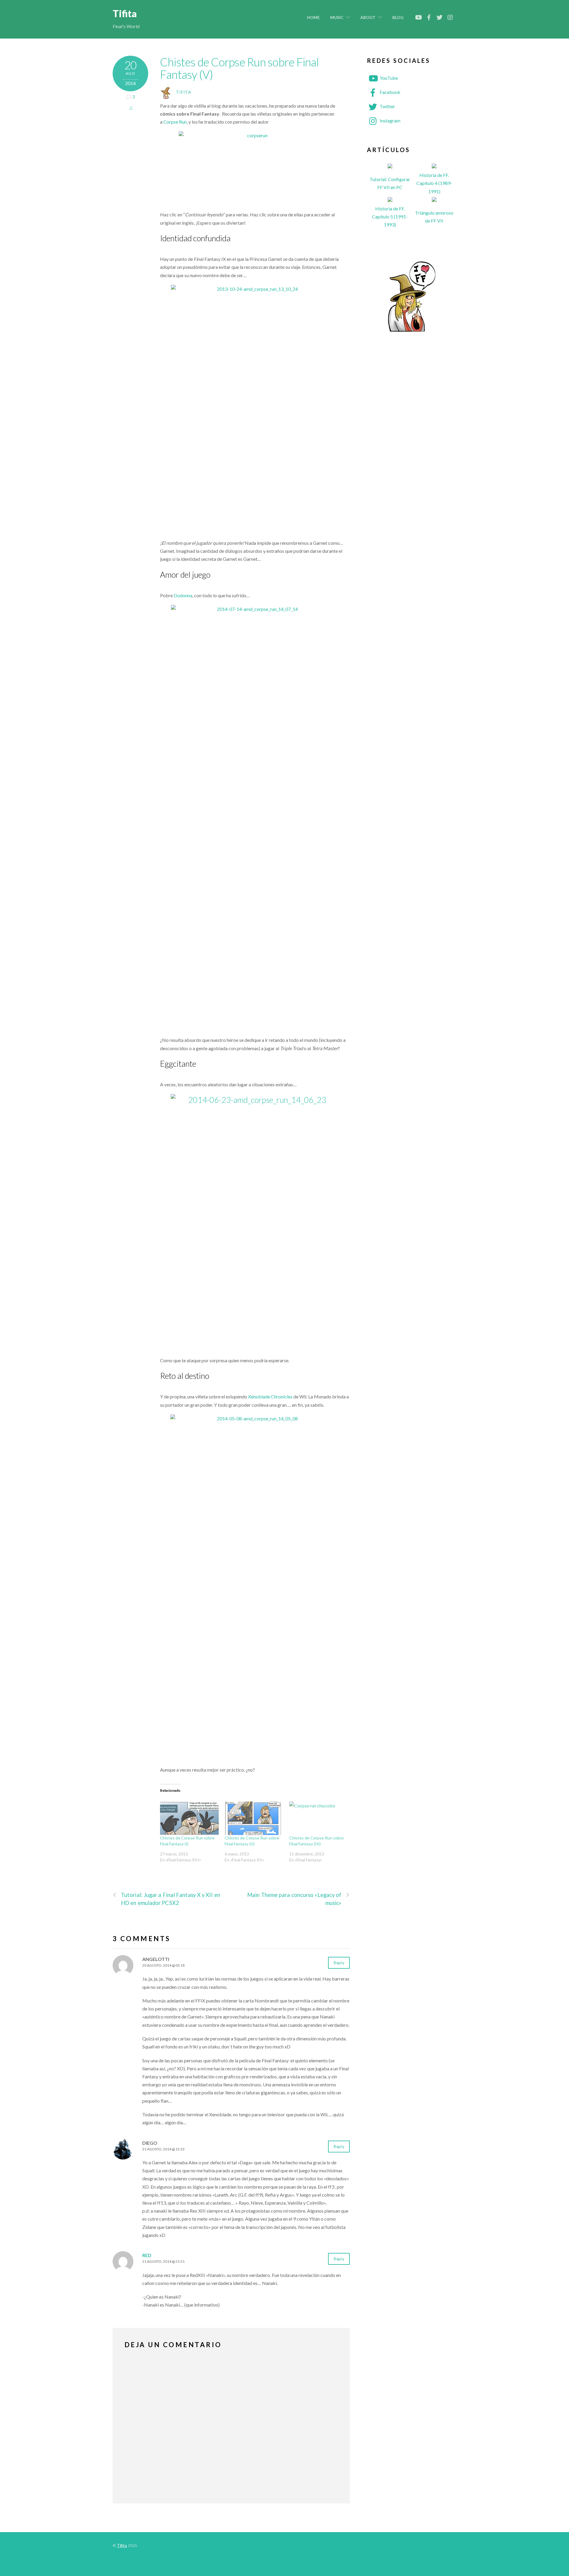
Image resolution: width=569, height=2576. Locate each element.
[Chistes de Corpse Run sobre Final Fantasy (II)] (254, 1818)
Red (147, 2255)
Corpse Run (175, 122)
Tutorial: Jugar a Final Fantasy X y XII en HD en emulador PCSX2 (171, 1899)
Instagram (390, 120)
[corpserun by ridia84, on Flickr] (255, 169)
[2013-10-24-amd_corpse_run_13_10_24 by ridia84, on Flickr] (255, 410)
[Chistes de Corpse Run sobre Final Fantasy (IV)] (319, 1818)
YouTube (388, 78)
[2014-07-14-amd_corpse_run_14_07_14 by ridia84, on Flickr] (255, 818)
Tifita (184, 92)
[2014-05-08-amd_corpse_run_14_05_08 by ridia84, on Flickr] (255, 1588)
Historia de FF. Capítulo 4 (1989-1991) (434, 183)
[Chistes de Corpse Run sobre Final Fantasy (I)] (189, 1818)
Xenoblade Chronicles (270, 1396)
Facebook (390, 92)
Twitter (387, 106)
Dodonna (183, 595)
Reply (339, 1963)
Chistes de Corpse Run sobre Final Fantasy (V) (240, 68)
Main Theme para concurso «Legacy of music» (294, 1899)
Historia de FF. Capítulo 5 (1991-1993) (390, 217)
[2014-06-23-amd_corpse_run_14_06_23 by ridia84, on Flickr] (255, 1218)
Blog (398, 17)
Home (313, 17)
